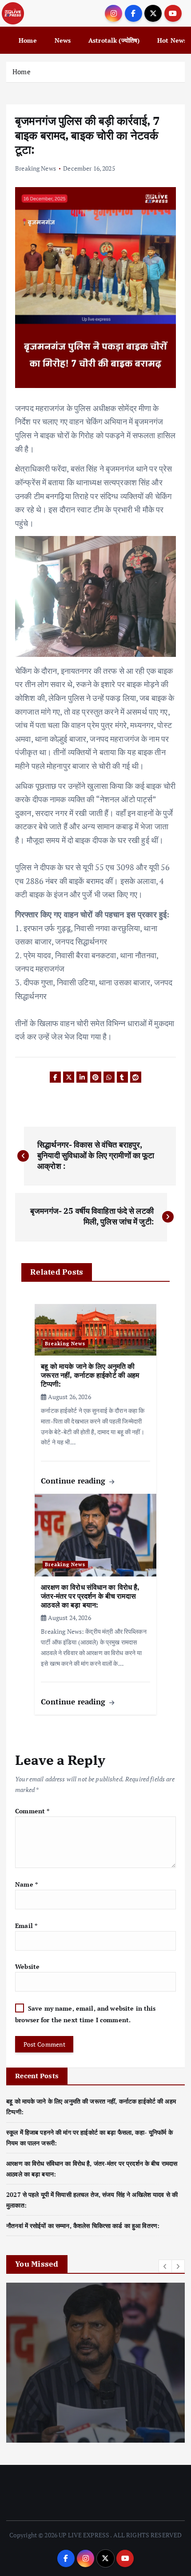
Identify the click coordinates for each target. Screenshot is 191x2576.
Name (26, 1884)
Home (28, 40)
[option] (95, 2363)
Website (27, 1966)
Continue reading (74, 1481)
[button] (165, 2266)
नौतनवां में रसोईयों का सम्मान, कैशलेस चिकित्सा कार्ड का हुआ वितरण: (83, 2226)
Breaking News (36, 168)
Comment (32, 1811)
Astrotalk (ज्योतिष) (114, 40)
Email (26, 1926)
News (63, 40)
